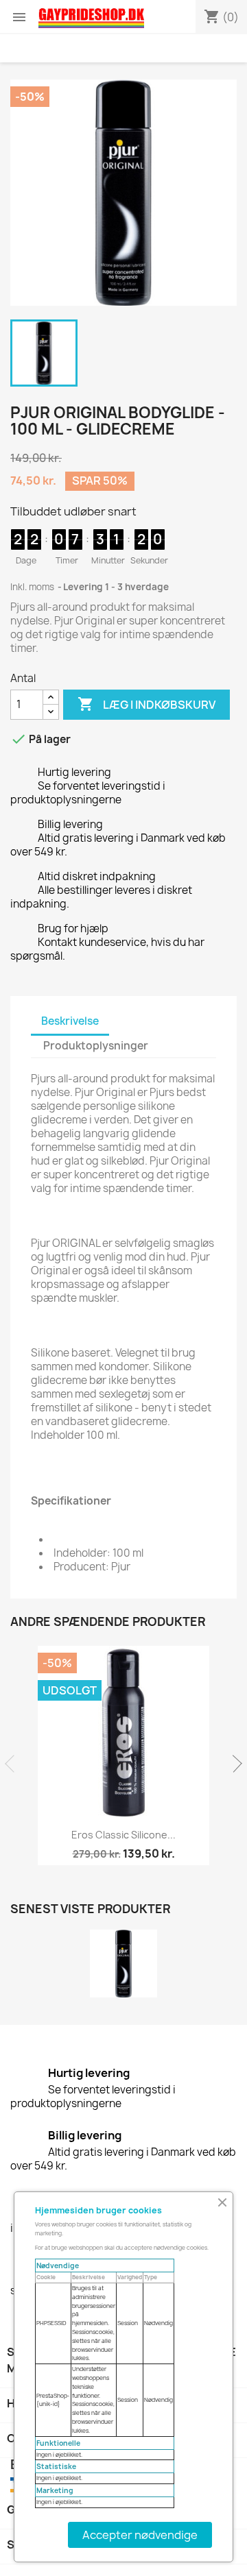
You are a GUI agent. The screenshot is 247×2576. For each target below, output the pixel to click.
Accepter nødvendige (140, 2535)
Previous (14, 1764)
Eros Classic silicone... (123, 1835)
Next (233, 1764)
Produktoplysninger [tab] (96, 1046)
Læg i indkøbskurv (146, 704)
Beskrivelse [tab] (70, 1021)
